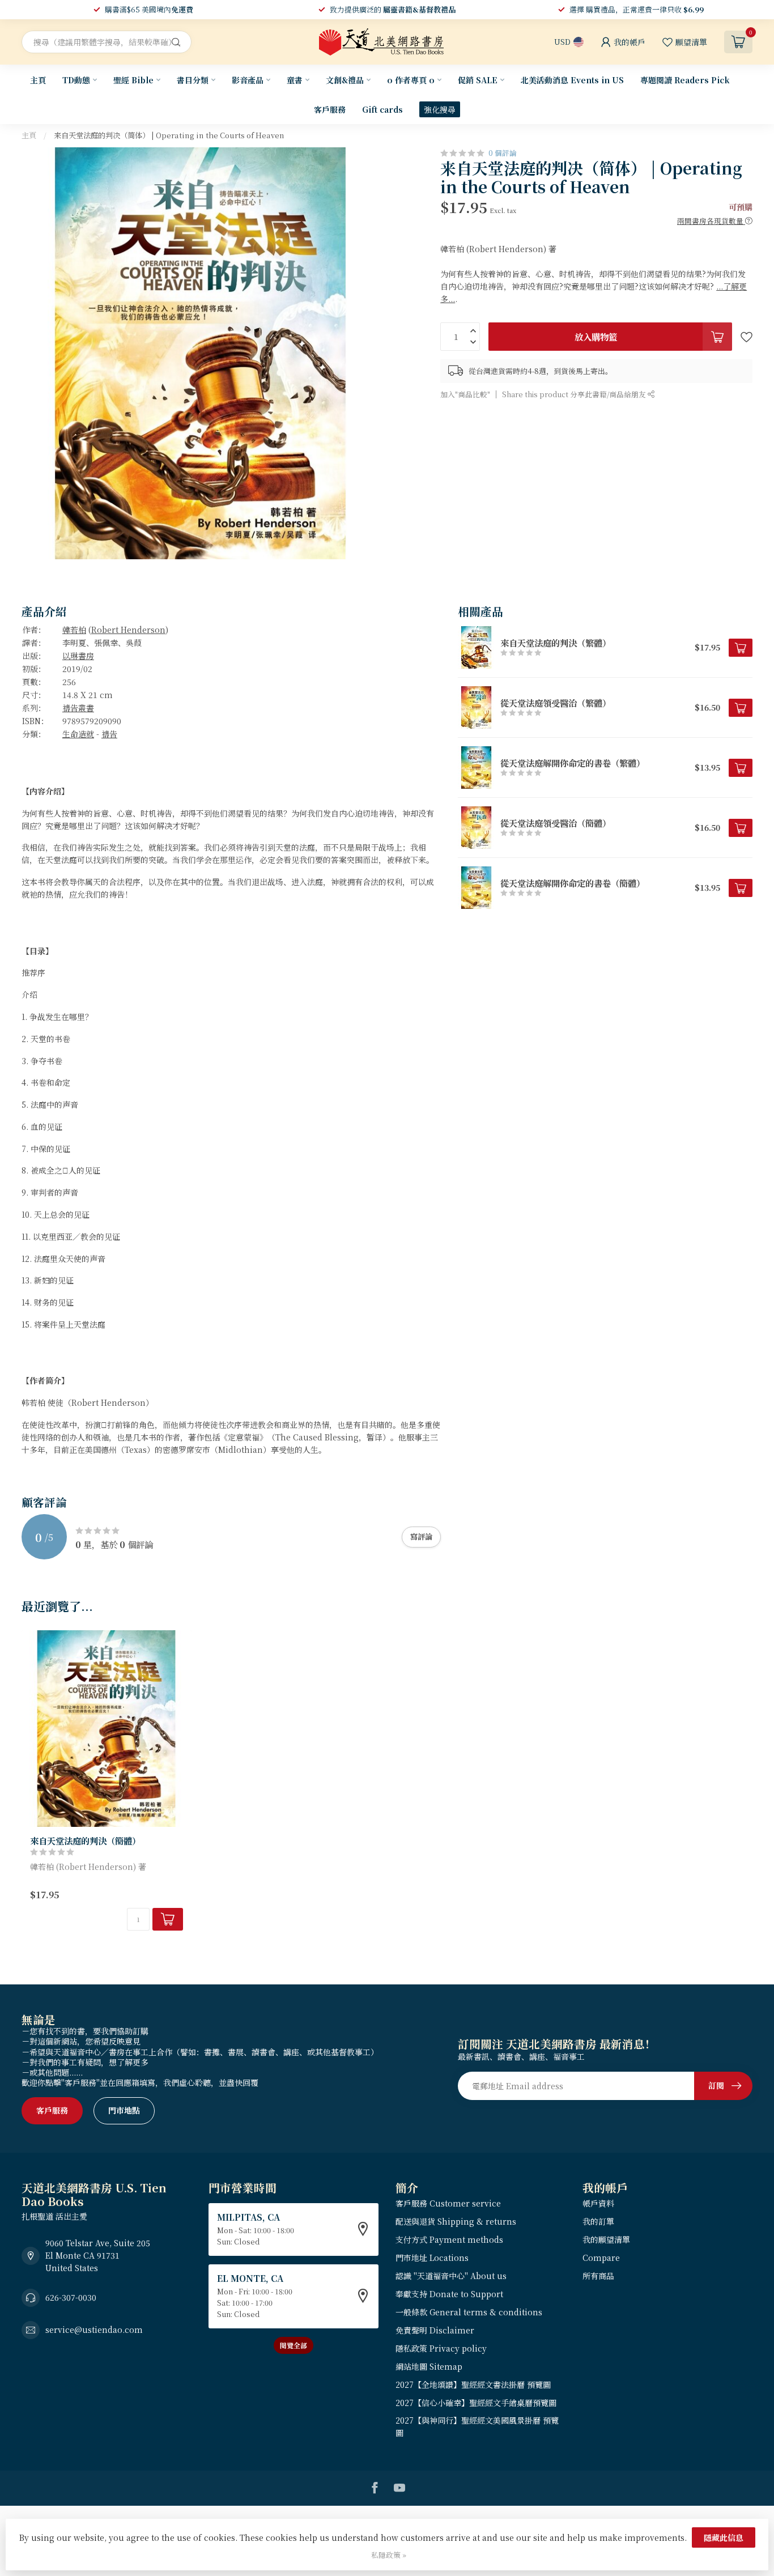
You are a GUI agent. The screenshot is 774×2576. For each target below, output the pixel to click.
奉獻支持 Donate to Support (449, 2294)
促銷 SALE (478, 80)
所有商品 (598, 2276)
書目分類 (193, 80)
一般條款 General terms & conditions (469, 2312)
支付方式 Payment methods (449, 2239)
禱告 (109, 734)
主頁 (38, 80)
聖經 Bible (133, 80)
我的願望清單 (606, 2239)
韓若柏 (74, 630)
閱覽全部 (294, 2345)
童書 (295, 80)
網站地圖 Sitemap (429, 2366)
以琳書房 (78, 656)
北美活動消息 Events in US (572, 80)
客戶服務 (330, 109)
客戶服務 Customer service (448, 2203)
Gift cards (382, 109)
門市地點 (124, 2110)
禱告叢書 (78, 708)
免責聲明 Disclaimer (435, 2330)
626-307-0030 (71, 2297)
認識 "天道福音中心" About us (451, 2276)
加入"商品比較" (465, 394)
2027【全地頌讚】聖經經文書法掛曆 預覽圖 (473, 2384)
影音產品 (248, 80)
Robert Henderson (128, 630)
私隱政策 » (389, 2555)
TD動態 (76, 80)
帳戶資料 (598, 2203)
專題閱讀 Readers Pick (685, 80)
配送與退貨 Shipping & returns (456, 2221)
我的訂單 (598, 2221)
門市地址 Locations (432, 2258)
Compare (601, 2258)
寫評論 (421, 1536)
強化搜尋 (440, 109)
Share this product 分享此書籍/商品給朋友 (575, 394)
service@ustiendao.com (94, 2330)
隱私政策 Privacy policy (441, 2348)
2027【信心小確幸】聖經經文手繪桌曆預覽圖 (476, 2403)
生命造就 (78, 734)
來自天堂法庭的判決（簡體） (85, 1840)
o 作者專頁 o (411, 80)
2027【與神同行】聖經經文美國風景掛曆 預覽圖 (477, 2426)
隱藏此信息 (724, 2537)
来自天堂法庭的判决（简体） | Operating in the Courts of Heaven (169, 135)
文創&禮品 (345, 80)
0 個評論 (503, 153)
